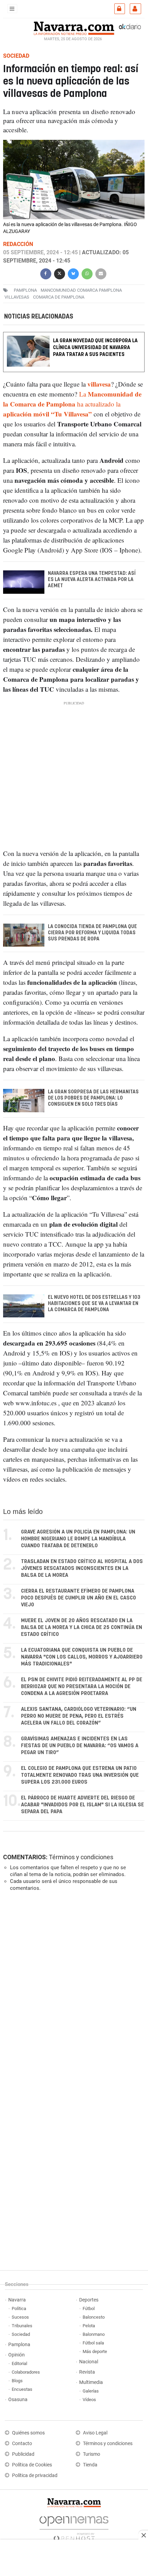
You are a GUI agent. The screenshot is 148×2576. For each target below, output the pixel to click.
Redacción (18, 244)
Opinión (17, 2355)
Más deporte (95, 2351)
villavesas (17, 297)
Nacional (89, 2362)
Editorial (19, 2363)
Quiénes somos (28, 2433)
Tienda (90, 2465)
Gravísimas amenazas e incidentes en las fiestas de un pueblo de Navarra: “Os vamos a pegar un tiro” (80, 1746)
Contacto (22, 2444)
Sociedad (21, 2334)
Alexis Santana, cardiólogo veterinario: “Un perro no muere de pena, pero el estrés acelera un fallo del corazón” (79, 1716)
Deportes (89, 2300)
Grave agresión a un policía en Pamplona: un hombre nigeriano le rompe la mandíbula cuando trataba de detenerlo (78, 1539)
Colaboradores (26, 2372)
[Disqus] (72, 1991)
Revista (87, 2372)
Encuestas (22, 2389)
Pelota (89, 2326)
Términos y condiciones (81, 1857)
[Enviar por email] (101, 273)
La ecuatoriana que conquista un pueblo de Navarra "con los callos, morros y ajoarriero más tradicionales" (82, 1657)
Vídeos (89, 2400)
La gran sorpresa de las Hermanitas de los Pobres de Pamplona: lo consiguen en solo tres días (93, 1098)
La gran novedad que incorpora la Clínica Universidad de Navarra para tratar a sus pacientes (95, 348)
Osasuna (18, 2400)
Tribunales (22, 2326)
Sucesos (20, 2317)
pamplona (25, 290)
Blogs (17, 2381)
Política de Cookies (32, 2465)
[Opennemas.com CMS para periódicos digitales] (74, 2527)
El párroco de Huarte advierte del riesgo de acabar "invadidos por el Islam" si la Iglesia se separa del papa (82, 1805)
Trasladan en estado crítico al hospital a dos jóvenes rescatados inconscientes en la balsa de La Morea (82, 1568)
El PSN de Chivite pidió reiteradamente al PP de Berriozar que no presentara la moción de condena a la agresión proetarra (82, 1687)
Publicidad (23, 2454)
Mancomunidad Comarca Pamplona (81, 290)
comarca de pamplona (59, 297)
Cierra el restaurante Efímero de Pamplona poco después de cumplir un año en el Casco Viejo (78, 1598)
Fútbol (89, 2309)
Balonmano (94, 2334)
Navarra (17, 2300)
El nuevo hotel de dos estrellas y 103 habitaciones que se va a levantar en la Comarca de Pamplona (94, 1304)
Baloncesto (94, 2317)
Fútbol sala (93, 2343)
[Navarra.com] (74, 27)
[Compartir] (46, 273)
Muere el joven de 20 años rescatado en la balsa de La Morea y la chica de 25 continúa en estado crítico (82, 1627)
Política (19, 2309)
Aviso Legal (95, 2433)
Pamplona (19, 2345)
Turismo (92, 2454)
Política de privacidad (35, 2475)
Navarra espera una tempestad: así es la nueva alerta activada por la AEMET (92, 580)
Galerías (91, 2391)
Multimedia (91, 2382)
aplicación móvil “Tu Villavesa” (47, 414)
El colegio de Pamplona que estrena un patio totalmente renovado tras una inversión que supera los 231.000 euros (80, 1775)
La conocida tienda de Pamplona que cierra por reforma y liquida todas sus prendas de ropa (92, 933)
